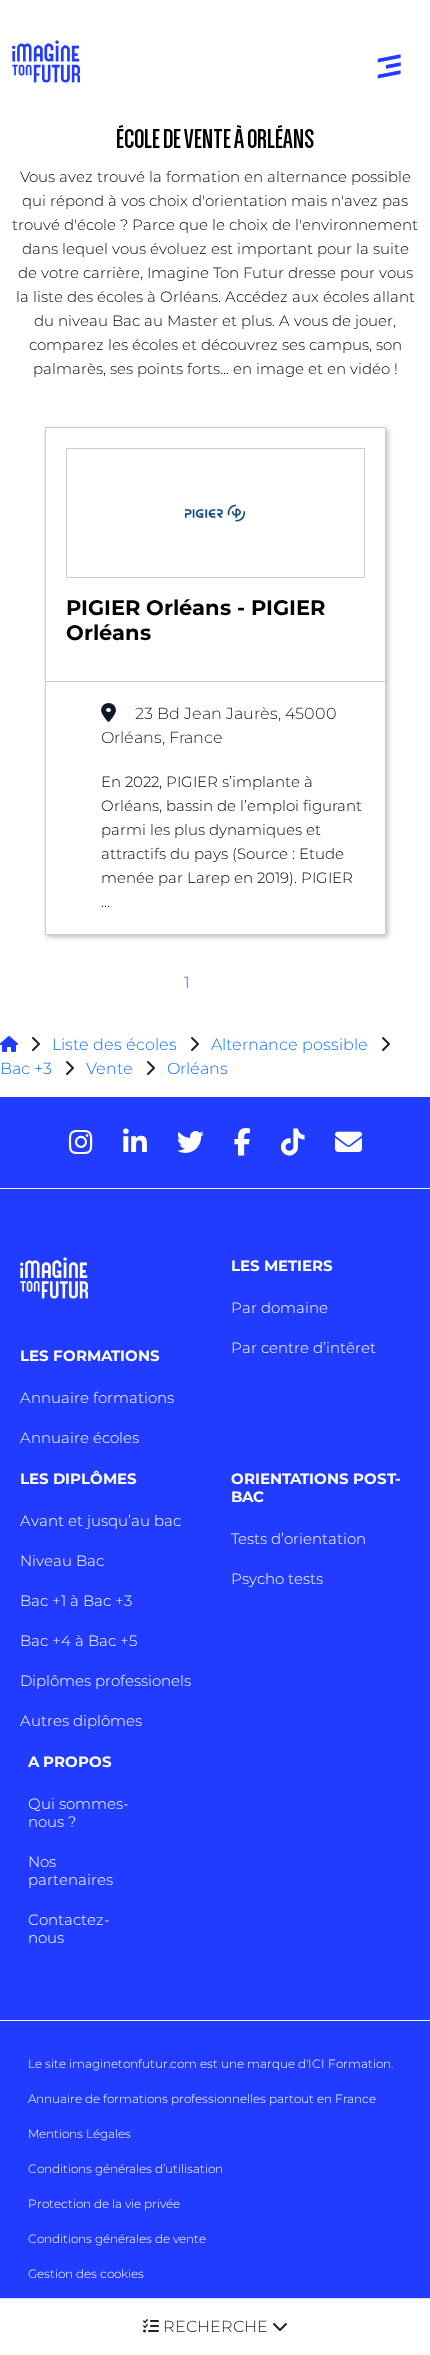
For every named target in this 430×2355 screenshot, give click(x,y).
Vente (109, 1068)
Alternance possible (289, 1044)
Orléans (197, 1068)
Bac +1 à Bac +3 (76, 1600)
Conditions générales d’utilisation (125, 2168)
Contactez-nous (69, 1928)
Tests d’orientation (298, 1538)
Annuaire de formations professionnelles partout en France (202, 2098)
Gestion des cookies (86, 2273)
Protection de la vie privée (104, 2203)
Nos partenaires (70, 1870)
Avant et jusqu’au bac (100, 1520)
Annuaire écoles (79, 1437)
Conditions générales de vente (117, 2238)
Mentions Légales (79, 2133)
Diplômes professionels (105, 1680)
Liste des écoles (114, 1044)
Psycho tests (277, 1578)
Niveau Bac (62, 1560)
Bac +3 (26, 1068)
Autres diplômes (81, 1720)
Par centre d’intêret (303, 1347)
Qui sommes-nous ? (78, 1812)
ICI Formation (349, 2063)
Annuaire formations (97, 1397)
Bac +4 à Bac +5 (78, 1640)
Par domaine (279, 1307)
